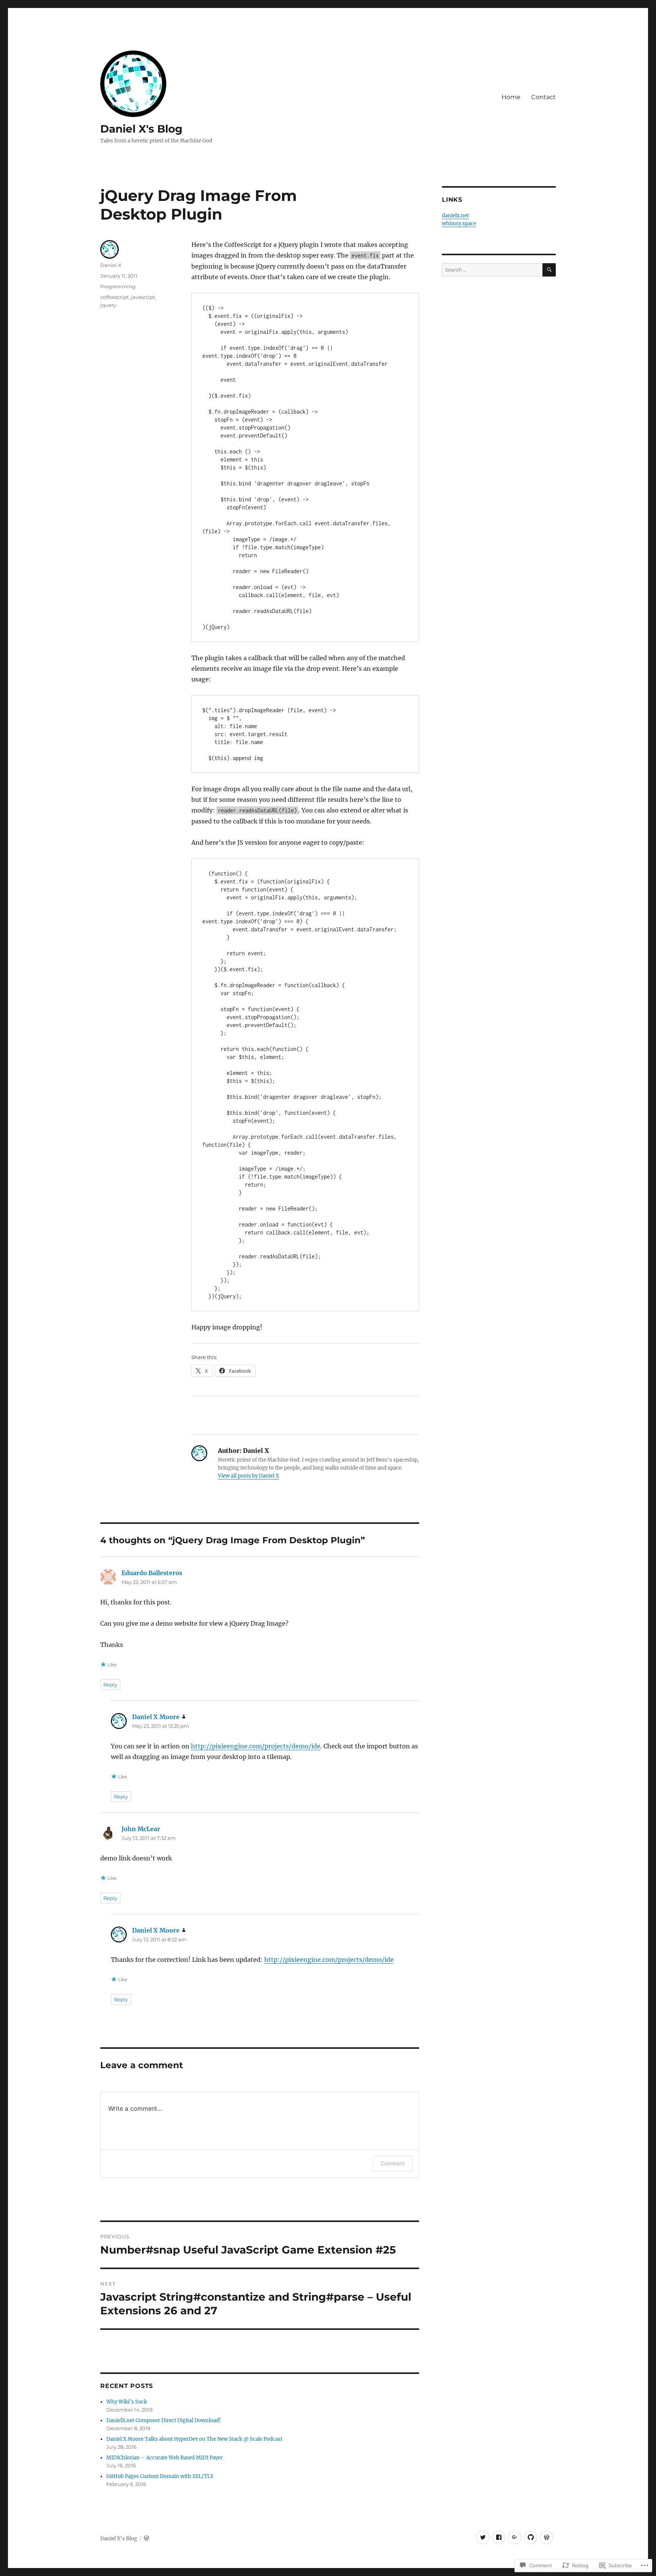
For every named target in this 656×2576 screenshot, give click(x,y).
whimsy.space (459, 224)
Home (511, 97)
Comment (393, 2163)
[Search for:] (492, 270)
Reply (110, 1685)
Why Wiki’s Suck (127, 2402)
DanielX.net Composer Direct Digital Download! (164, 2420)
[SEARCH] (549, 270)
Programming (118, 286)
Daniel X (111, 265)
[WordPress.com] (546, 2537)
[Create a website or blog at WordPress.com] (147, 2539)
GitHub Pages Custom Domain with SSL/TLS (160, 2476)
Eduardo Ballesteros (152, 1573)
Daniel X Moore (156, 1717)
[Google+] (515, 2537)
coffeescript (114, 297)
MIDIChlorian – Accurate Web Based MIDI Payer (165, 2458)
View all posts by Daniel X (248, 1476)
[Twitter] (483, 2537)
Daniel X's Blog (141, 129)
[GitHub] (531, 2537)
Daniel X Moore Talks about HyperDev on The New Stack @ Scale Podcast (194, 2439)
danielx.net (455, 216)
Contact (543, 97)
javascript (143, 297)
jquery (108, 305)
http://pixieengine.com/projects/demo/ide (256, 1746)
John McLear (141, 1829)
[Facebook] (499, 2537)
